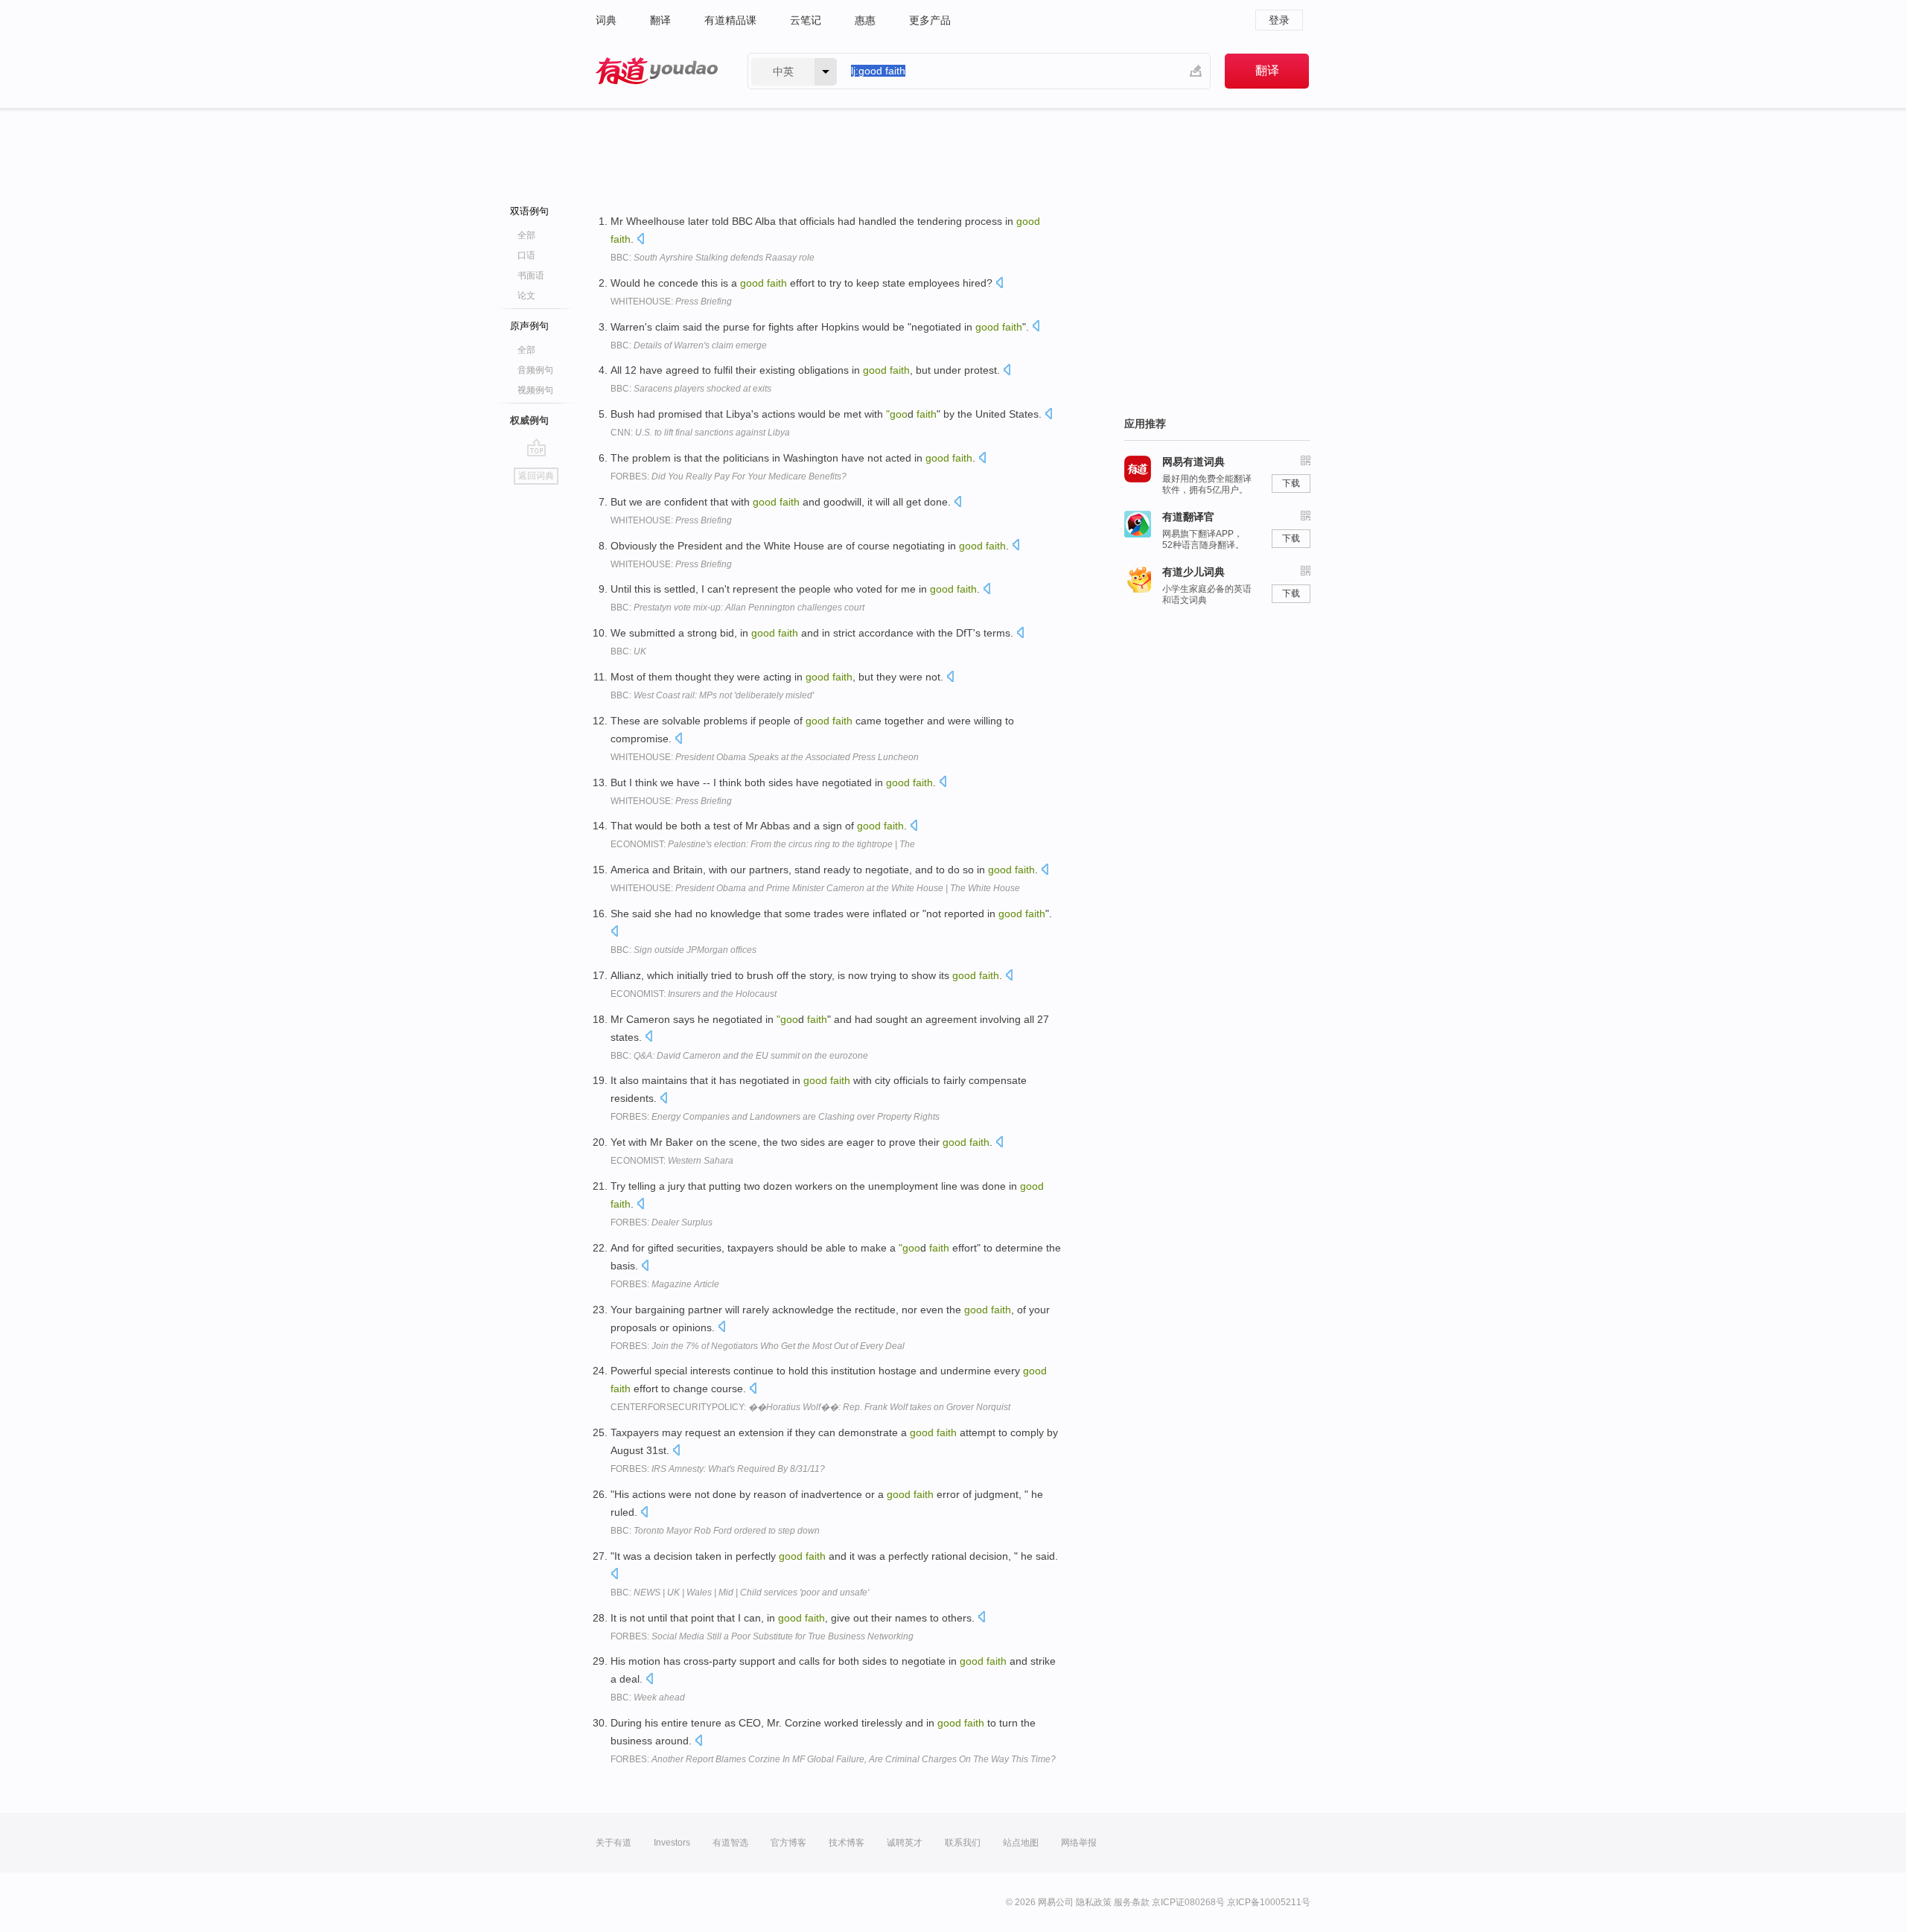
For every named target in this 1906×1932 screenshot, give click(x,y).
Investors (672, 1843)
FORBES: (729, 476)
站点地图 (1021, 1843)
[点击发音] (640, 240)
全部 (526, 235)
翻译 (660, 20)
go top (536, 447)
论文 (526, 296)
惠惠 (865, 20)
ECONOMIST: (763, 844)
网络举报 (1079, 1843)
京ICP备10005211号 (1269, 1902)
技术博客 (847, 1843)
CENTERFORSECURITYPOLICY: (810, 1407)
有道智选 (730, 1843)
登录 (1279, 20)
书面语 (531, 275)
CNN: (700, 433)
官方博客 (788, 1843)
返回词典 (536, 476)
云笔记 (806, 20)
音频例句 (535, 370)
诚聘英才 (905, 1843)
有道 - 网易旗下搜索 (657, 71)
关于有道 (613, 1843)
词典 (606, 20)
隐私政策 (1094, 1902)
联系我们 (963, 1843)
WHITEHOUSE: (671, 302)
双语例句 (529, 211)
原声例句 (529, 326)
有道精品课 (730, 20)
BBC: (713, 258)
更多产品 (930, 20)
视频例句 (535, 390)
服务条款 (1132, 1902)
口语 (526, 255)
